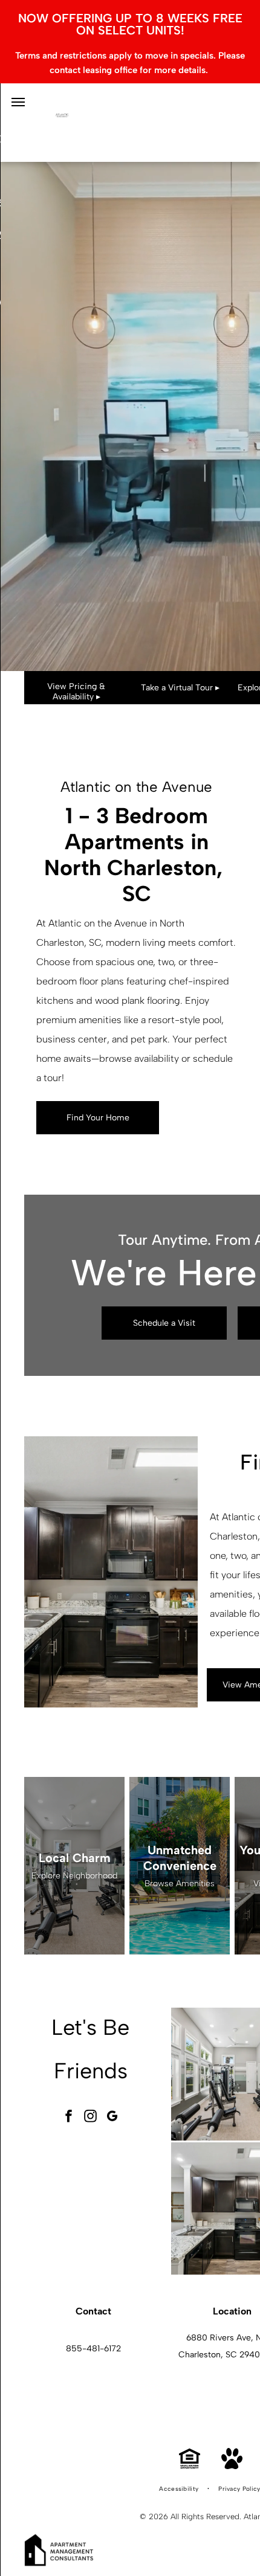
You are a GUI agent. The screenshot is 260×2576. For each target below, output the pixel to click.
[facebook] (69, 2117)
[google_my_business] (112, 2117)
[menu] (18, 102)
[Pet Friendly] (232, 2466)
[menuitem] (180, 2489)
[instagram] (91, 2117)
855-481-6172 (93, 2349)
